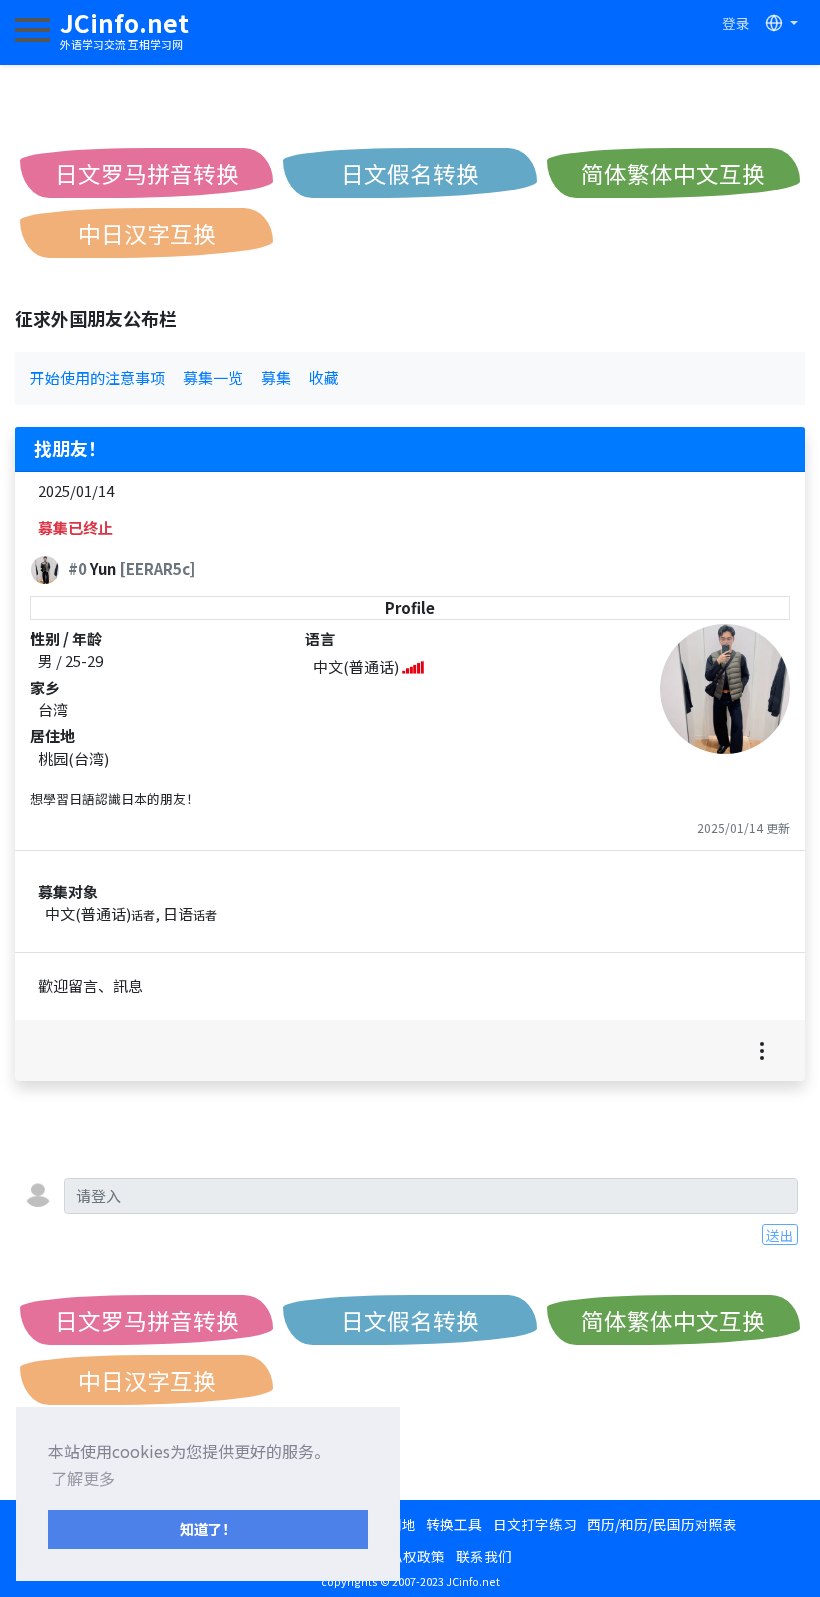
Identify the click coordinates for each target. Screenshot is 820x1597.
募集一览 (213, 377)
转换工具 (454, 1524)
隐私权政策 (410, 1556)
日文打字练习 (535, 1524)
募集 (276, 377)
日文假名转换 (410, 173)
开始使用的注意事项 (97, 377)
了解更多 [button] (83, 1478)
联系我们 (484, 1556)
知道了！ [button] (208, 1528)
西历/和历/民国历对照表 (662, 1524)
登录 (736, 23)
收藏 (324, 377)
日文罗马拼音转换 (147, 173)
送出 (780, 1235)
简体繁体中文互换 (673, 173)
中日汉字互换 (147, 233)
